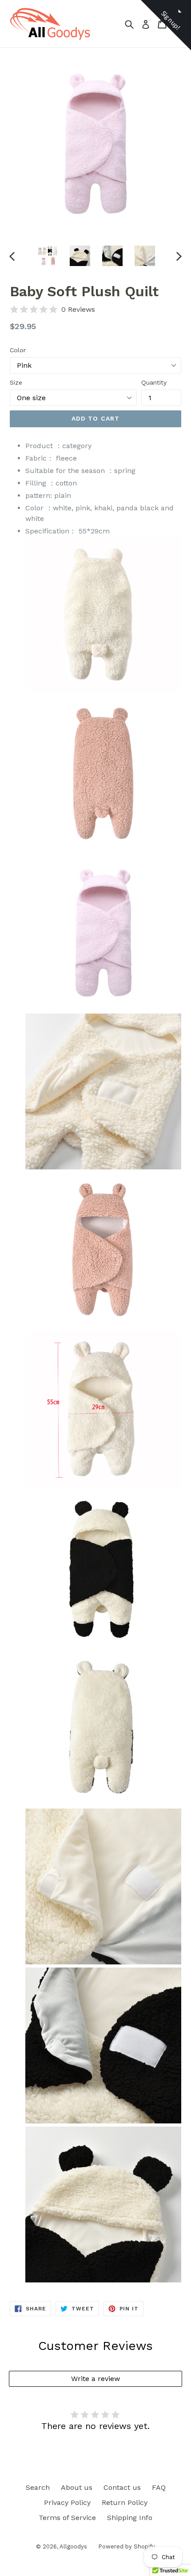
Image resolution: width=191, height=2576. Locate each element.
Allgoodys (73, 2546)
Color (18, 350)
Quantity (154, 382)
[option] (47, 256)
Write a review (95, 2379)
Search (38, 2487)
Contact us (122, 2487)
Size (16, 382)
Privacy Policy (67, 2502)
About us (77, 2487)
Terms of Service (67, 2518)
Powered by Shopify (127, 2546)
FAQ (159, 2487)
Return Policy (125, 2502)
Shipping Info (130, 2518)
